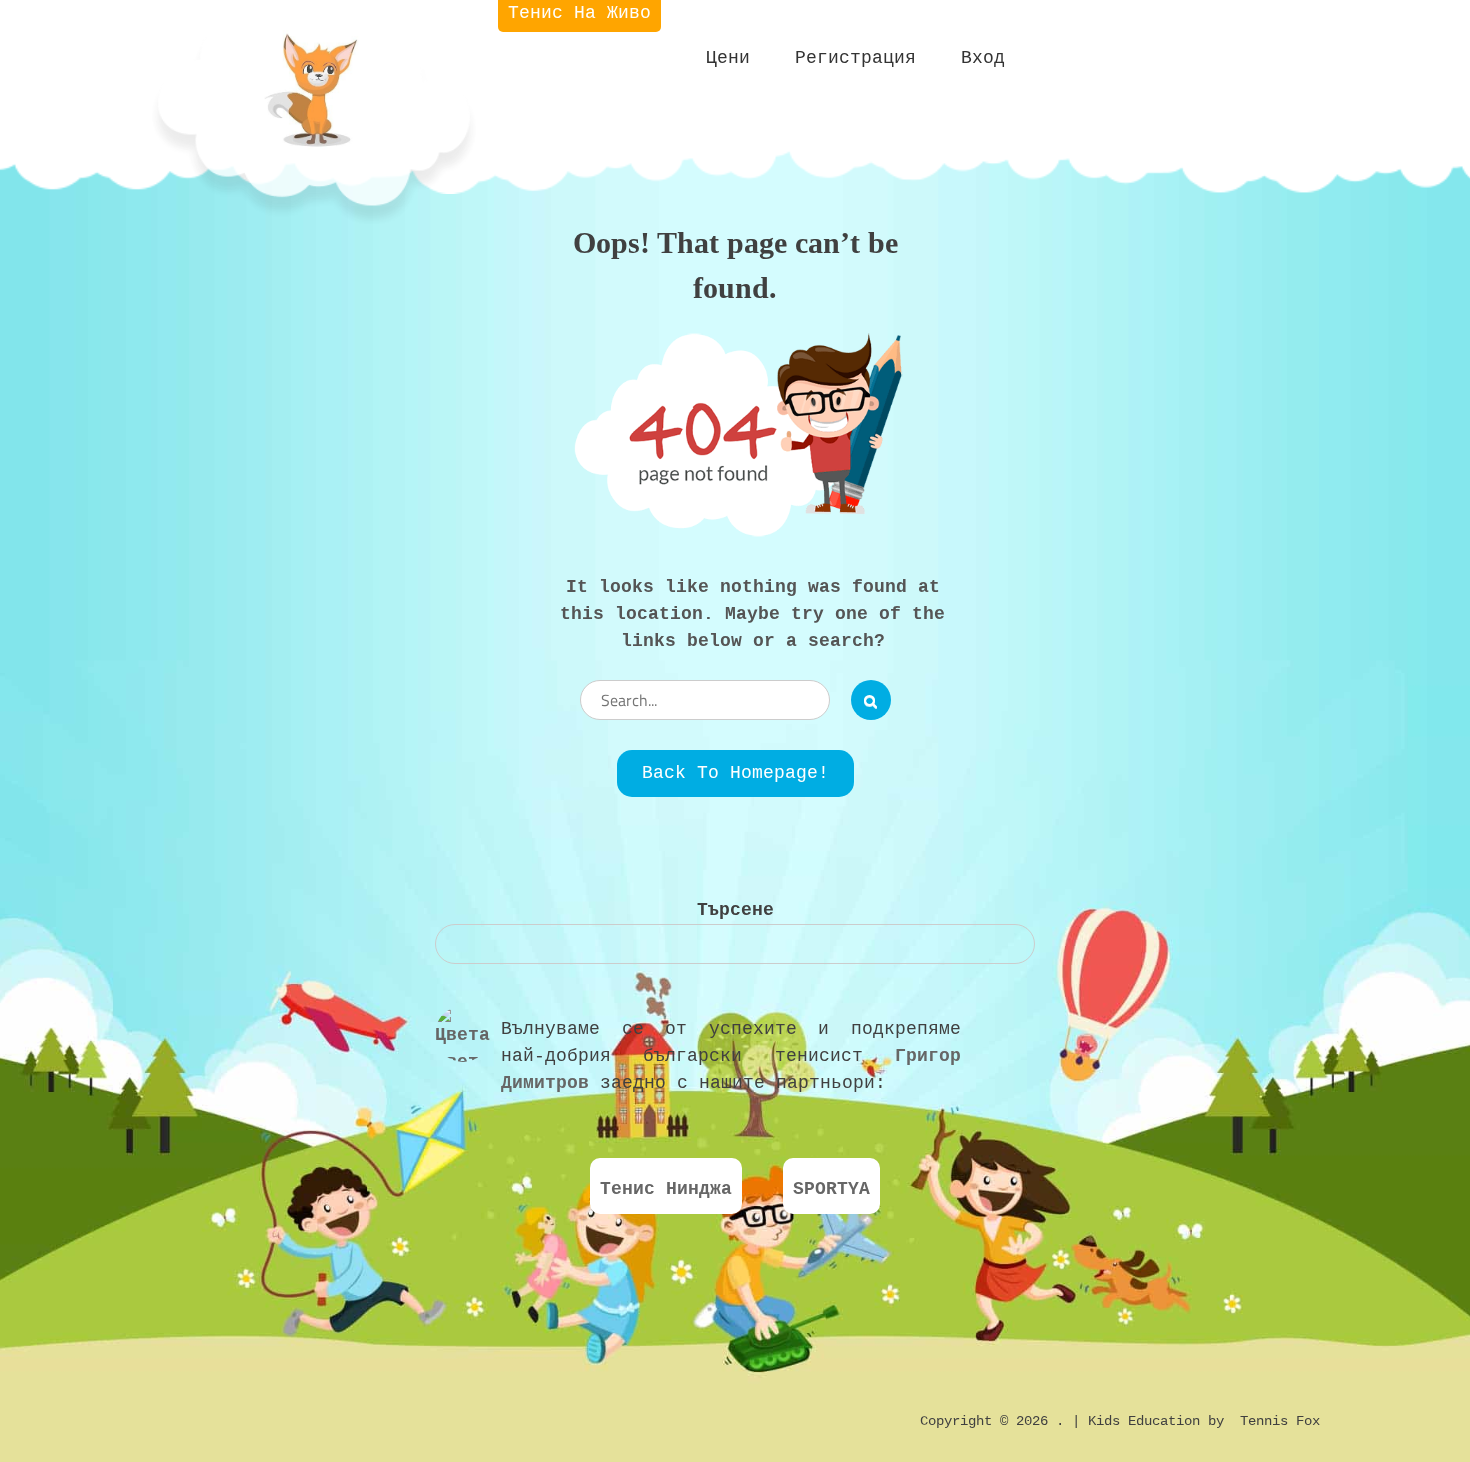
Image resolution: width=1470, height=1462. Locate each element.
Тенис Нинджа (666, 1189)
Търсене (735, 910)
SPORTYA (831, 1189)
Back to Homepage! (735, 773)
